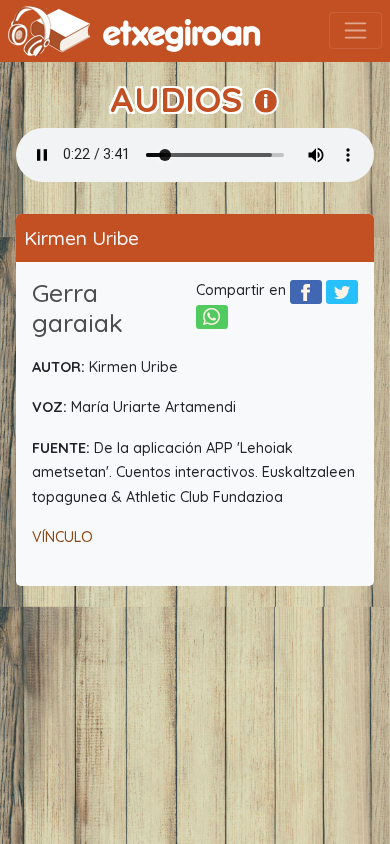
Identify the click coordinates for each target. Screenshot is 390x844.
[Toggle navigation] (355, 30)
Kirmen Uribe (81, 238)
